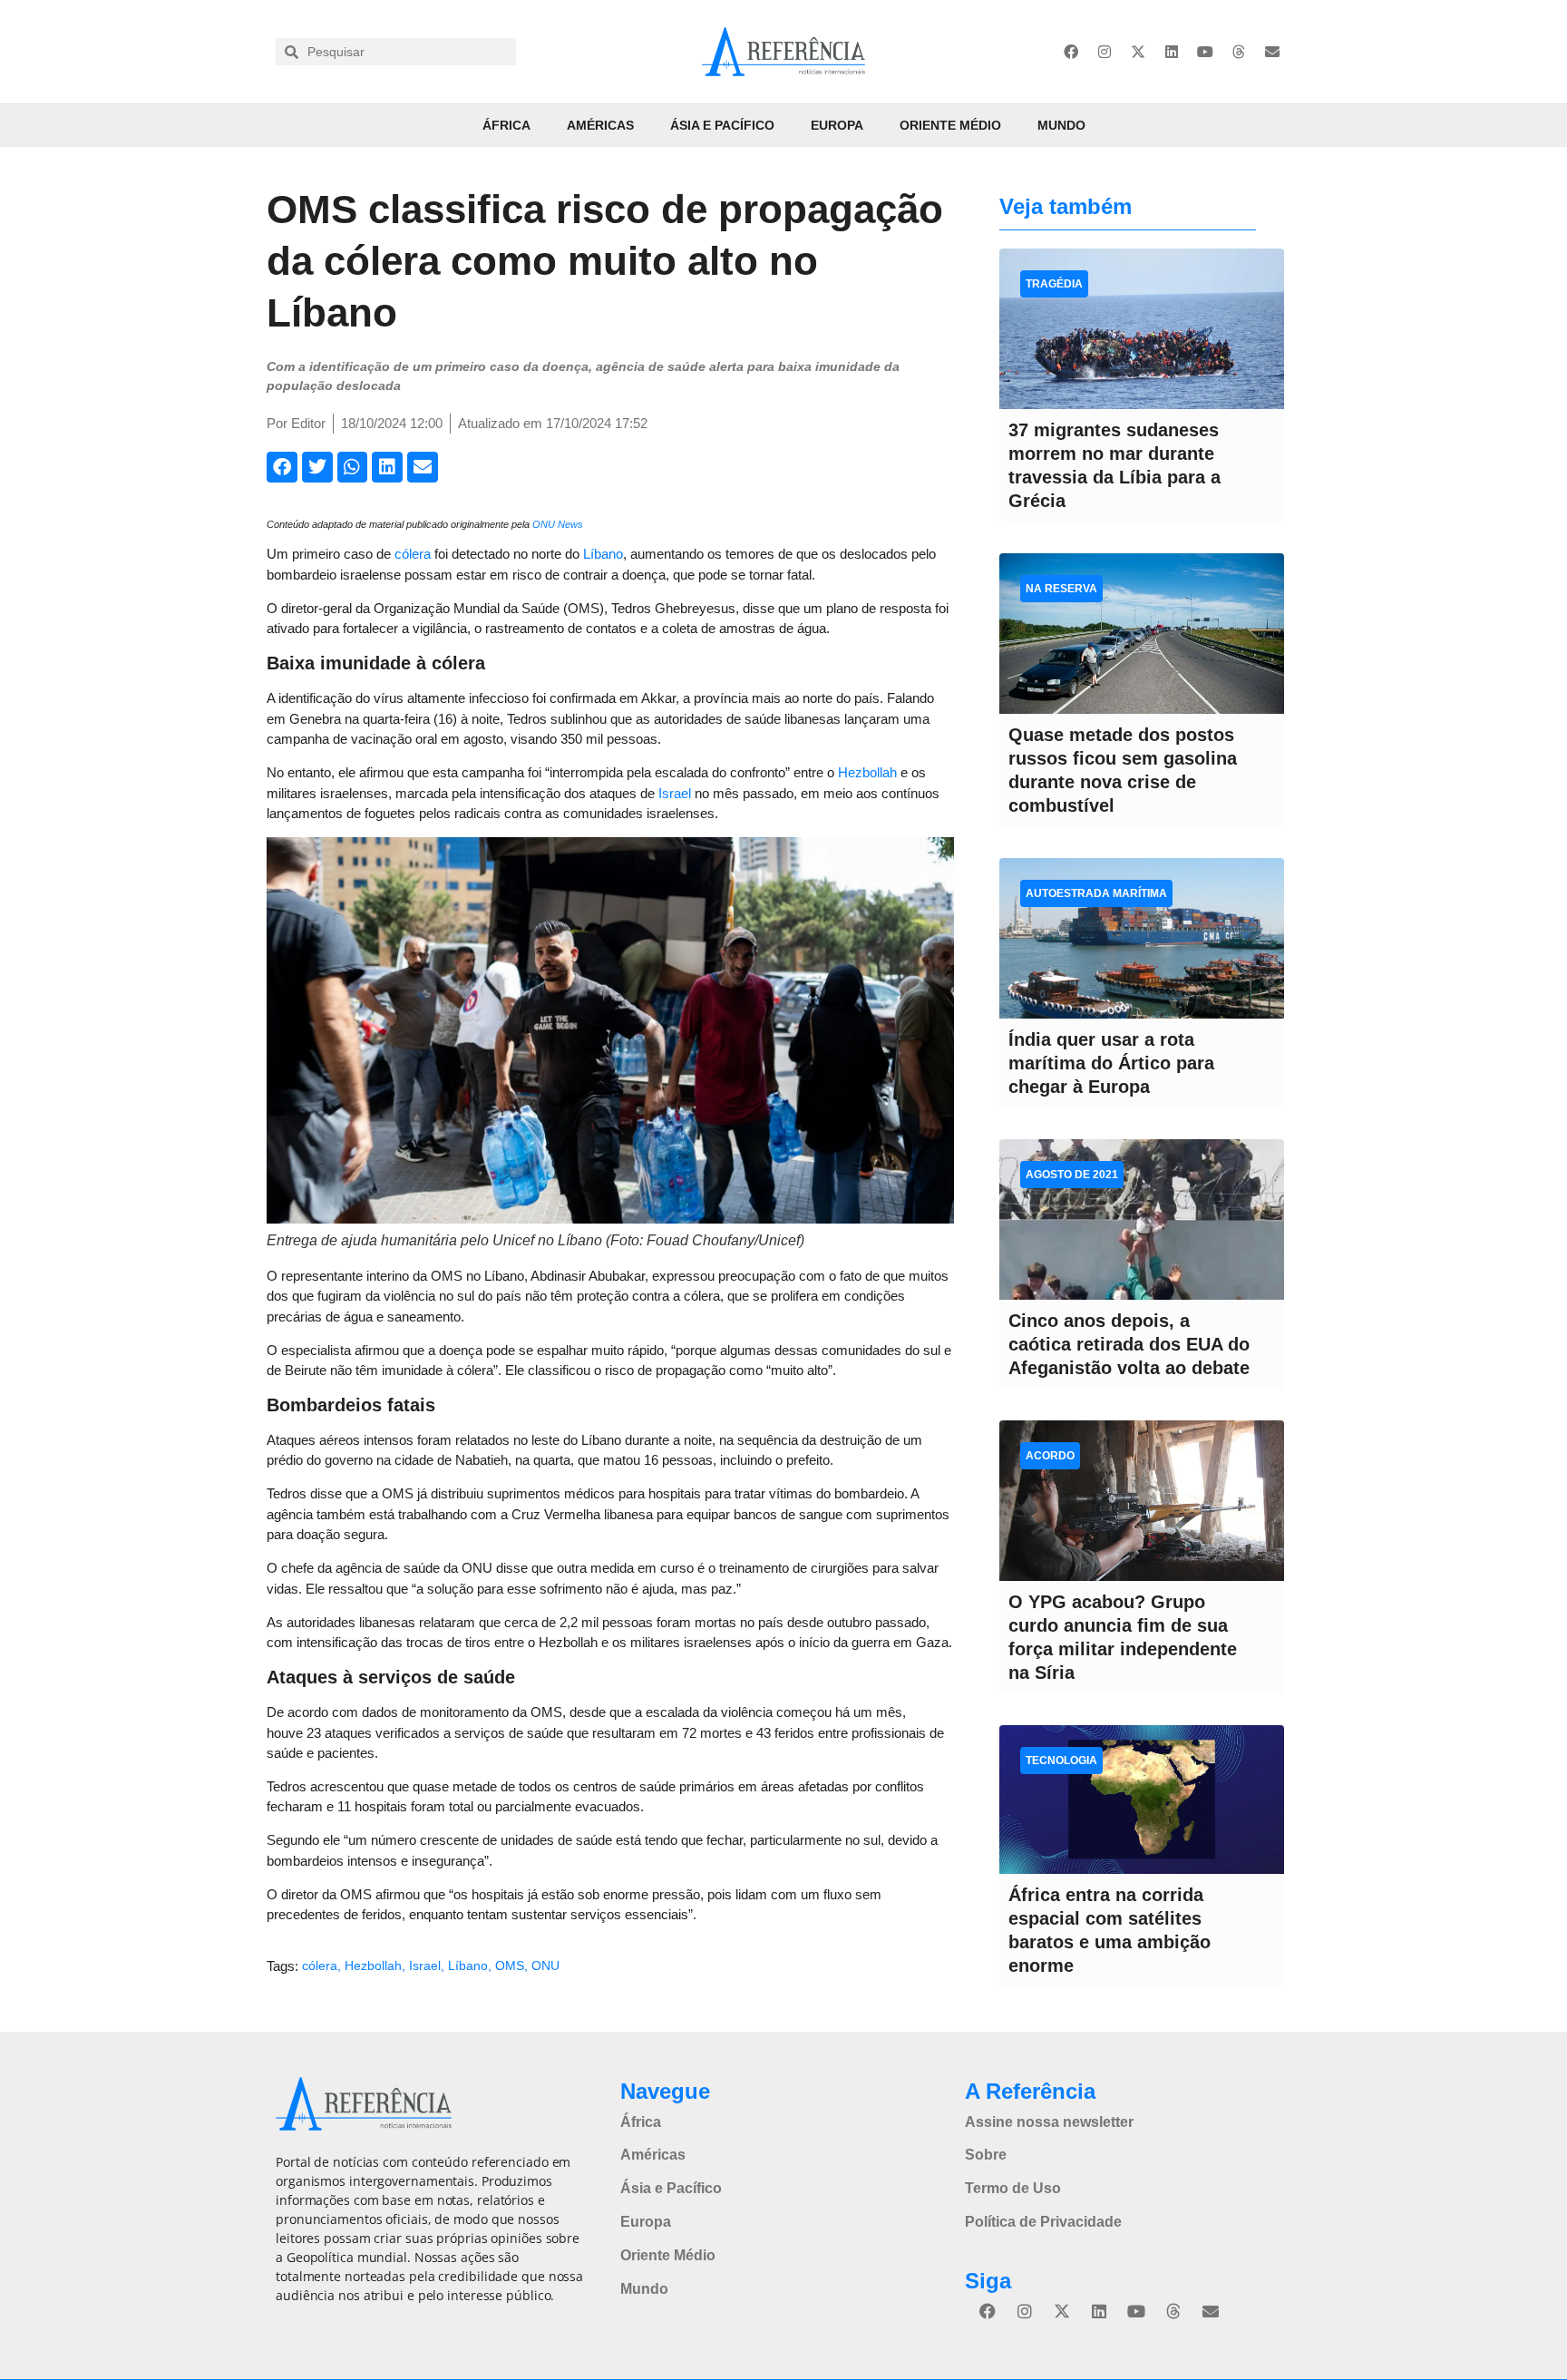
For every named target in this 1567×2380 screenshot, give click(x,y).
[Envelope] (1272, 52)
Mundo (1061, 125)
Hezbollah (867, 772)
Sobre (986, 2155)
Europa (837, 125)
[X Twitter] (1138, 52)
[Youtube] (1205, 52)
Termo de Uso (1013, 2188)
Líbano (603, 554)
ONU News (558, 524)
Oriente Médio (950, 125)
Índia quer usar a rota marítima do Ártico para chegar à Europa (1111, 1063)
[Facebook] (1071, 52)
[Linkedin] (1172, 52)
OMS (510, 1965)
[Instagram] (1105, 52)
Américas (600, 125)
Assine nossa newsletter (1049, 2122)
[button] (282, 467)
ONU (545, 1965)
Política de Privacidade (1043, 2222)
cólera (413, 554)
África (506, 125)
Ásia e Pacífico (722, 125)
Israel (675, 793)
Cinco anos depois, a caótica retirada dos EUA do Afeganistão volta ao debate (1129, 1344)
